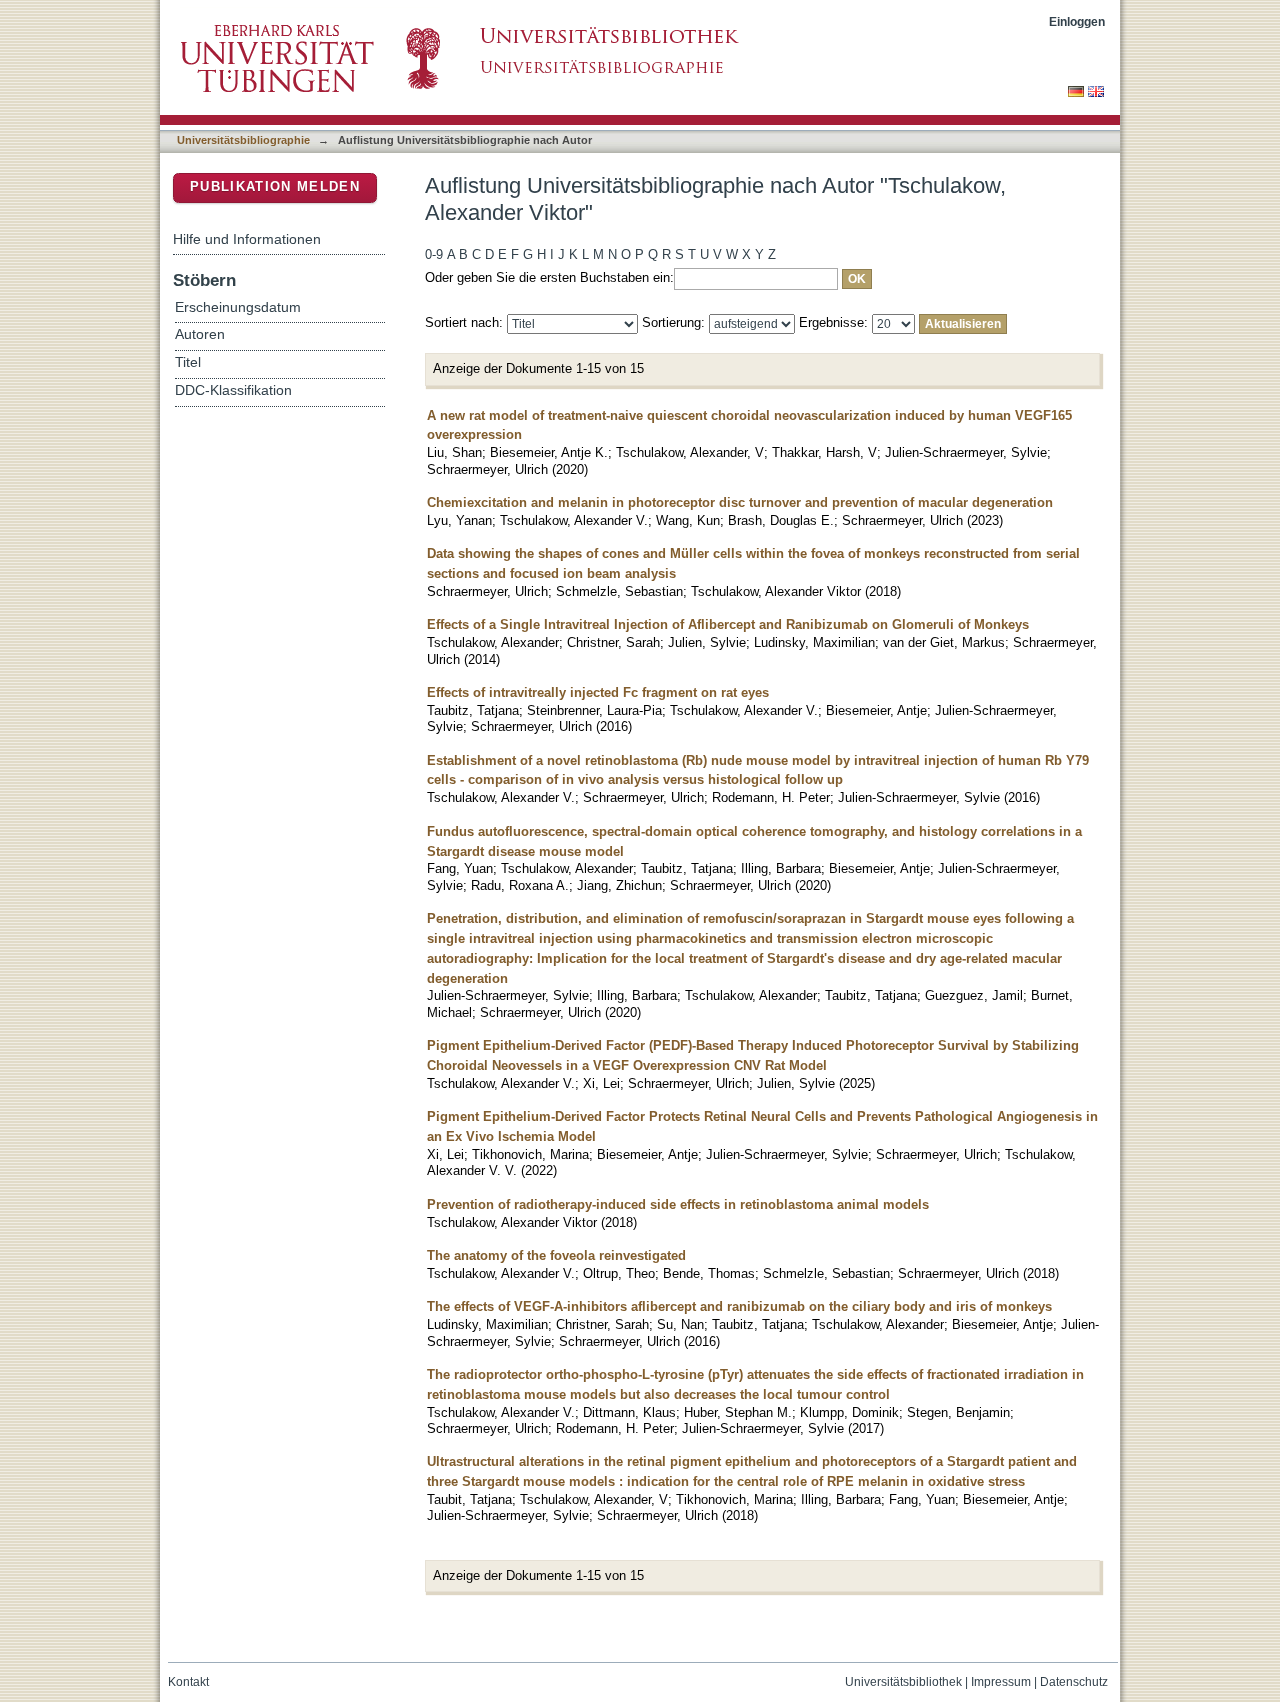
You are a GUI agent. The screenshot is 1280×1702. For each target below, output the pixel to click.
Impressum (1001, 1682)
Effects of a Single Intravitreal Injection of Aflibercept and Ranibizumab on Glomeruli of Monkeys (728, 624)
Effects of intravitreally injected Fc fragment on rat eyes (598, 692)
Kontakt (188, 1682)
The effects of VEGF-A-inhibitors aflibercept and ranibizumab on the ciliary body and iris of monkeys (739, 1306)
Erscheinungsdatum (238, 307)
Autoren (200, 334)
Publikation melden (275, 186)
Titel (188, 362)
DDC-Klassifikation (233, 390)
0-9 (434, 254)
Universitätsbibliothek (903, 1682)
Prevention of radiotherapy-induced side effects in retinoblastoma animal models (678, 1204)
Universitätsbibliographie (243, 140)
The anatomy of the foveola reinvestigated (556, 1255)
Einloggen (1077, 21)
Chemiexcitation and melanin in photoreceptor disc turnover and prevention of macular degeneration (740, 502)
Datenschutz (1074, 1682)
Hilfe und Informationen (247, 239)
